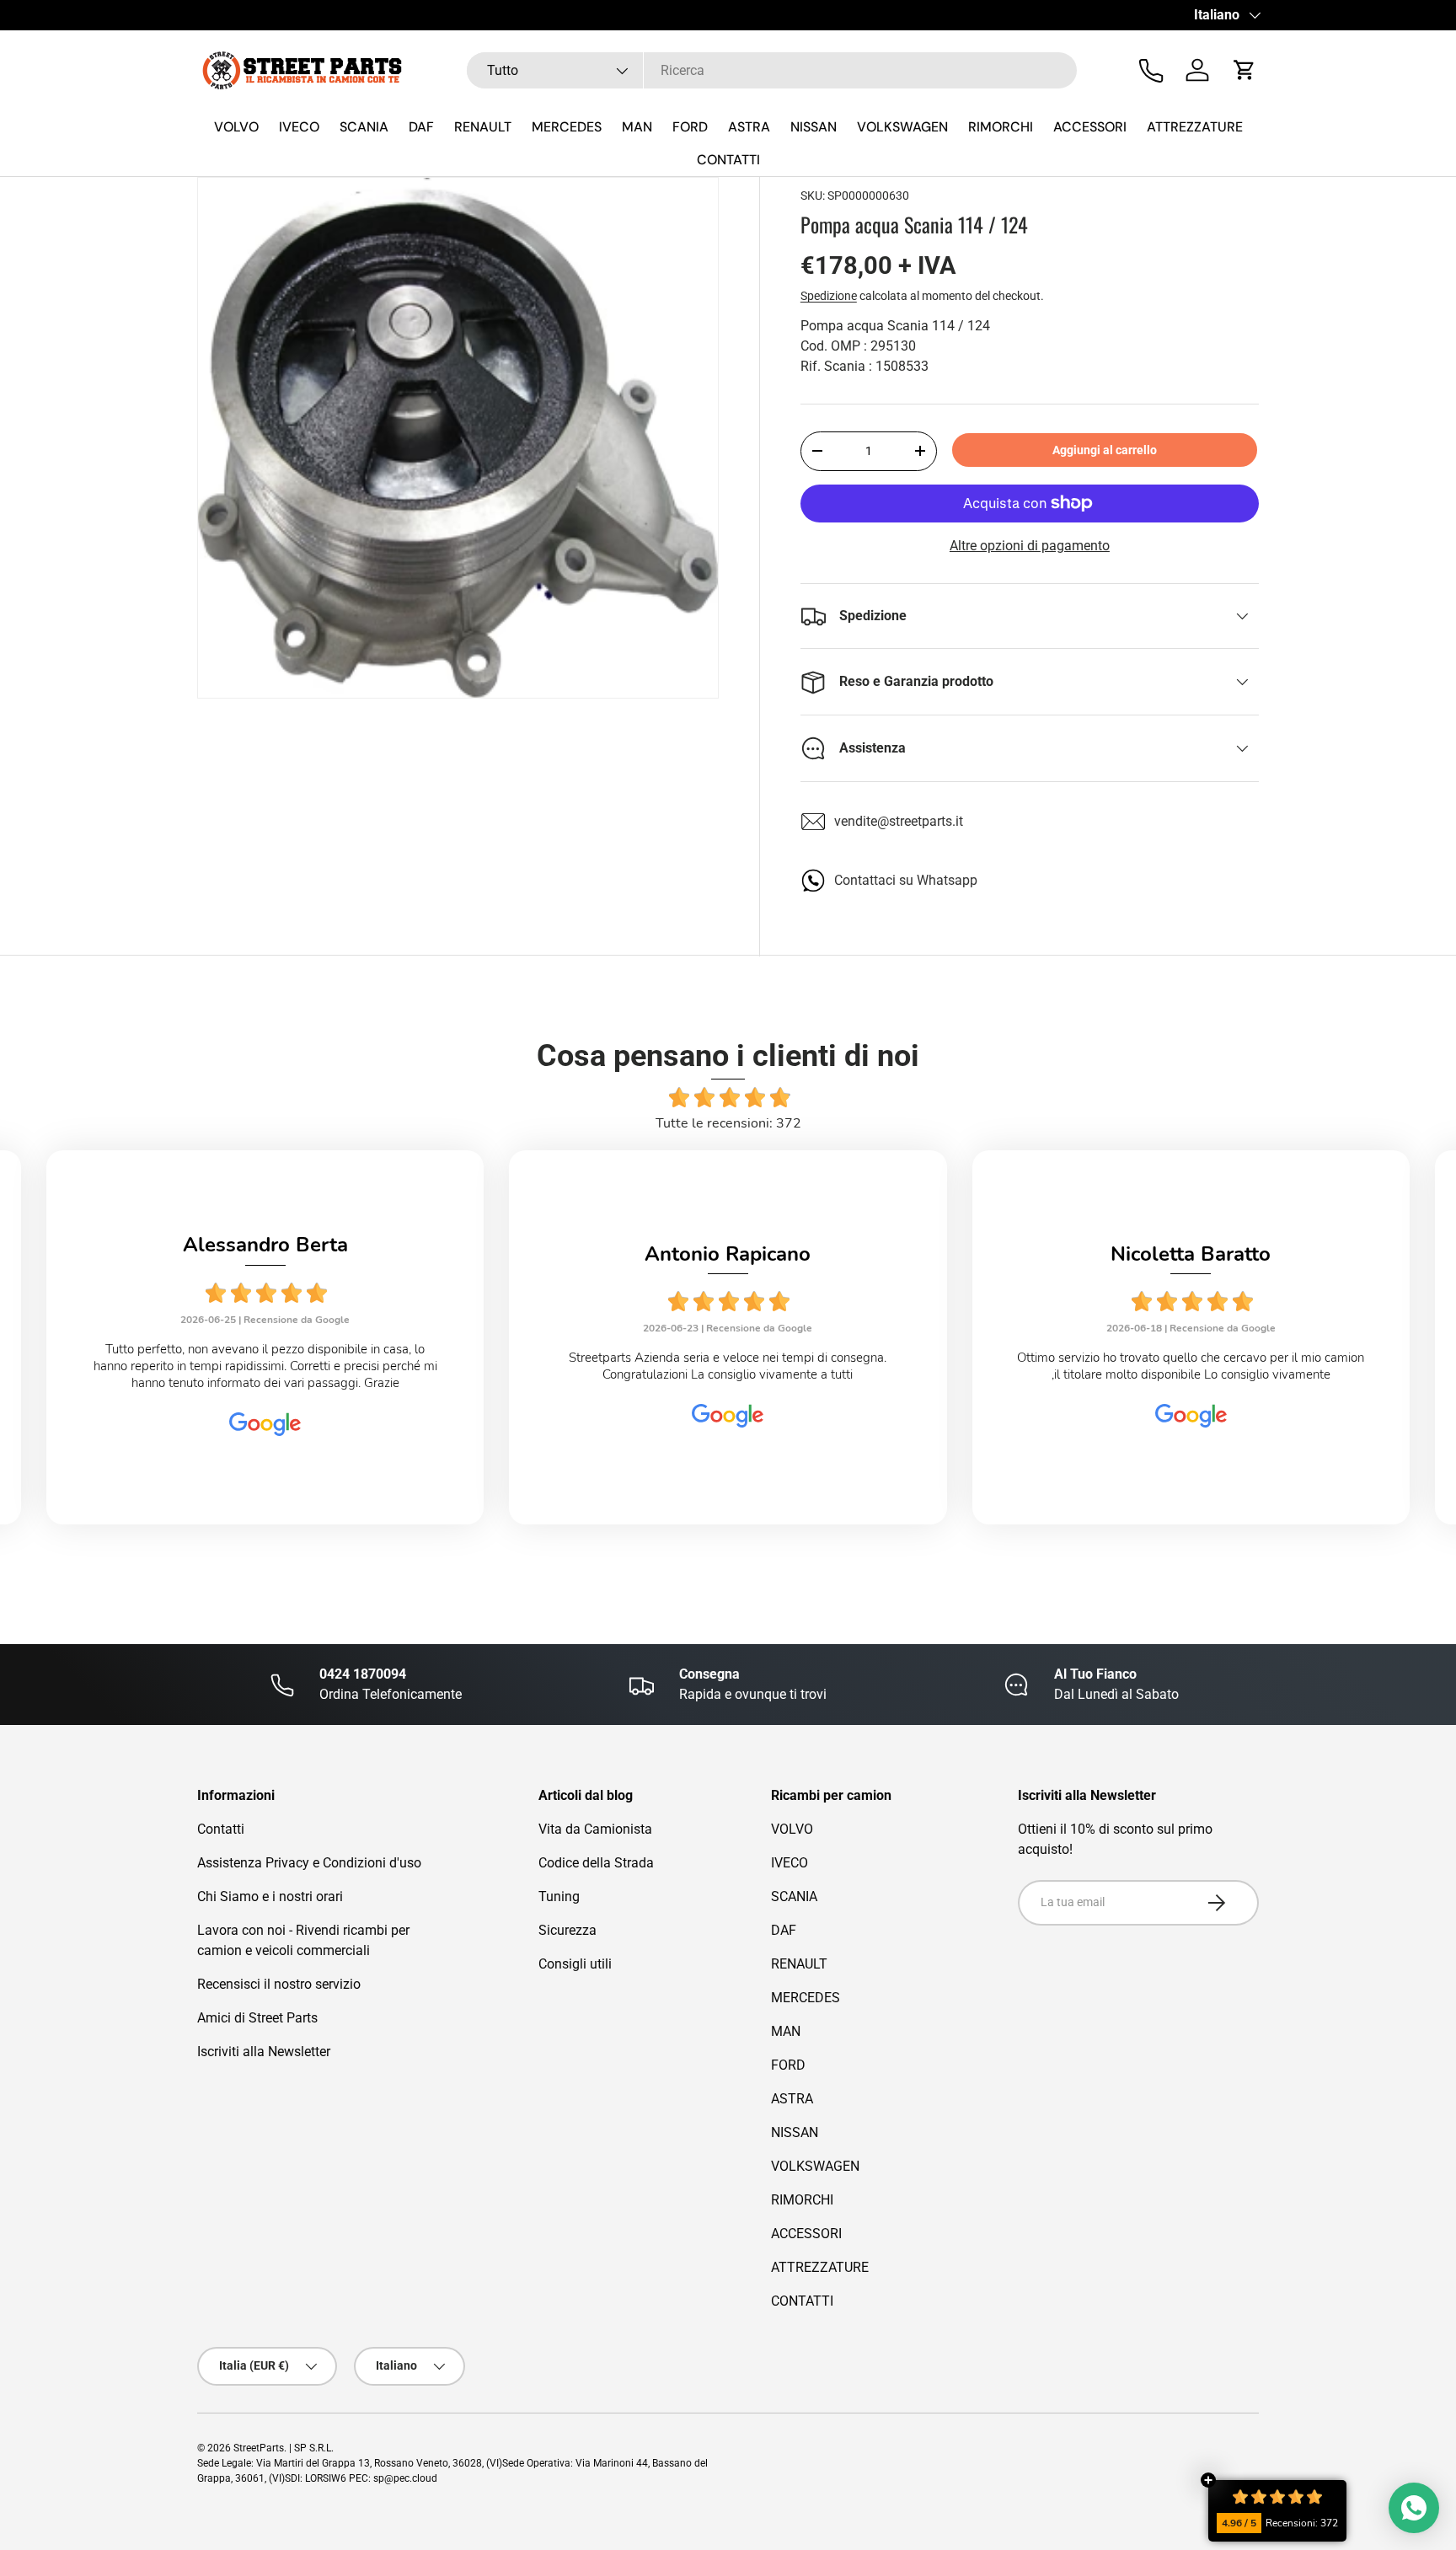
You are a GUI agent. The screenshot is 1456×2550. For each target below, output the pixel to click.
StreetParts (259, 2448)
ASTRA (749, 127)
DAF (421, 127)
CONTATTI (728, 160)
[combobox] (772, 70)
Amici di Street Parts (257, 2018)
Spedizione (829, 296)
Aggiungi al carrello (1105, 450)
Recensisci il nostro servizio (279, 1984)
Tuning (559, 1896)
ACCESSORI (1090, 127)
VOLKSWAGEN (902, 127)
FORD (690, 127)
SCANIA (364, 127)
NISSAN (814, 127)
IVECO (299, 127)
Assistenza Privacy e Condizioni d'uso (309, 1863)
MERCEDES (567, 127)
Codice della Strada (596, 1863)
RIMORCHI (1001, 127)
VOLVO (236, 127)
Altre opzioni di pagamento (1030, 546)
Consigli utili (575, 1964)
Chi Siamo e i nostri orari (270, 1896)
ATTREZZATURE (1195, 127)
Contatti (221, 1829)
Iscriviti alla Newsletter (264, 2052)
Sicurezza (567, 1930)
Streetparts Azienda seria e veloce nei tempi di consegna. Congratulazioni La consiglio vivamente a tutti (728, 1366)
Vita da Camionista (595, 1829)
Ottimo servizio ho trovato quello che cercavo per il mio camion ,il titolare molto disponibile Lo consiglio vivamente (1191, 1366)
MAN (637, 127)
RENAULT (483, 127)
